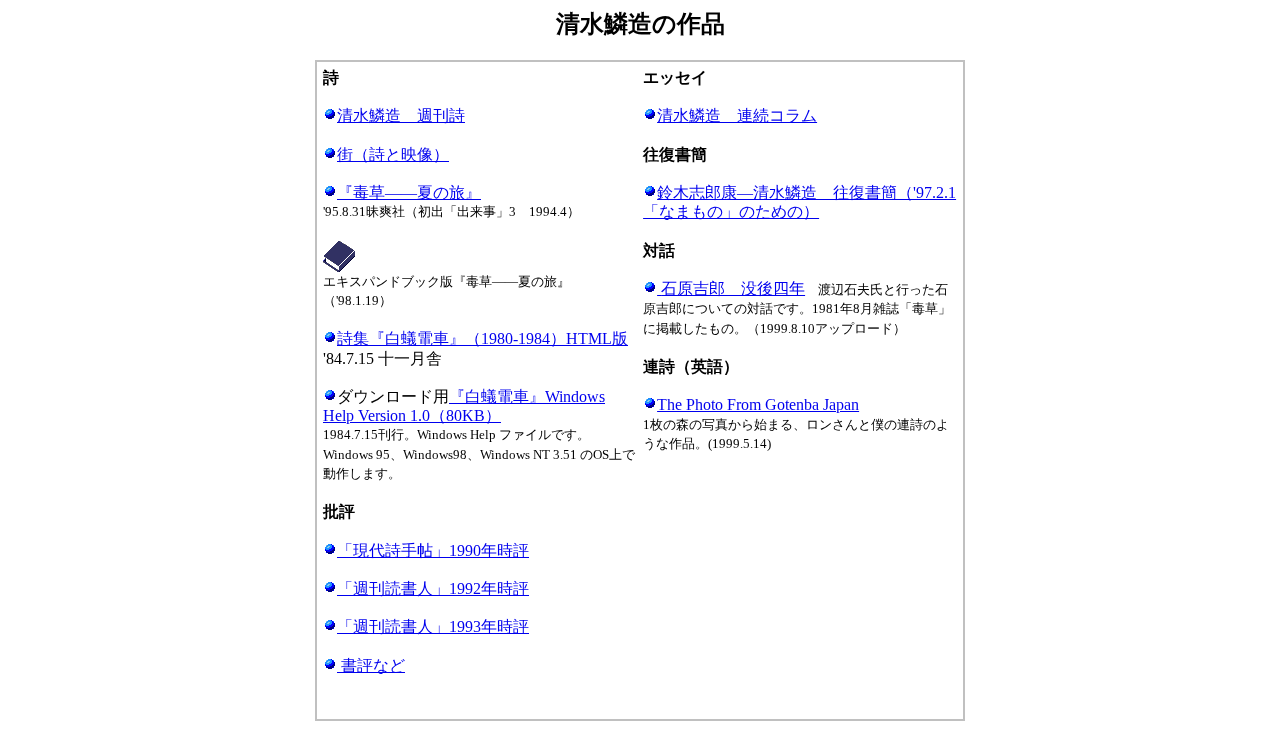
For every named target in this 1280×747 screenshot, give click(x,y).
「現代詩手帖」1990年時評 (433, 550)
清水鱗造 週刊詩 (401, 115)
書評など (373, 665)
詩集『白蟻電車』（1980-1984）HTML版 (482, 338)
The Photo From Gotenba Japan (758, 404)
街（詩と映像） (393, 154)
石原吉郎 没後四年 (733, 288)
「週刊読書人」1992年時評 (433, 588)
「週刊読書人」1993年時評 (433, 626)
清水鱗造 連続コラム (737, 115)
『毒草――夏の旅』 (409, 192)
